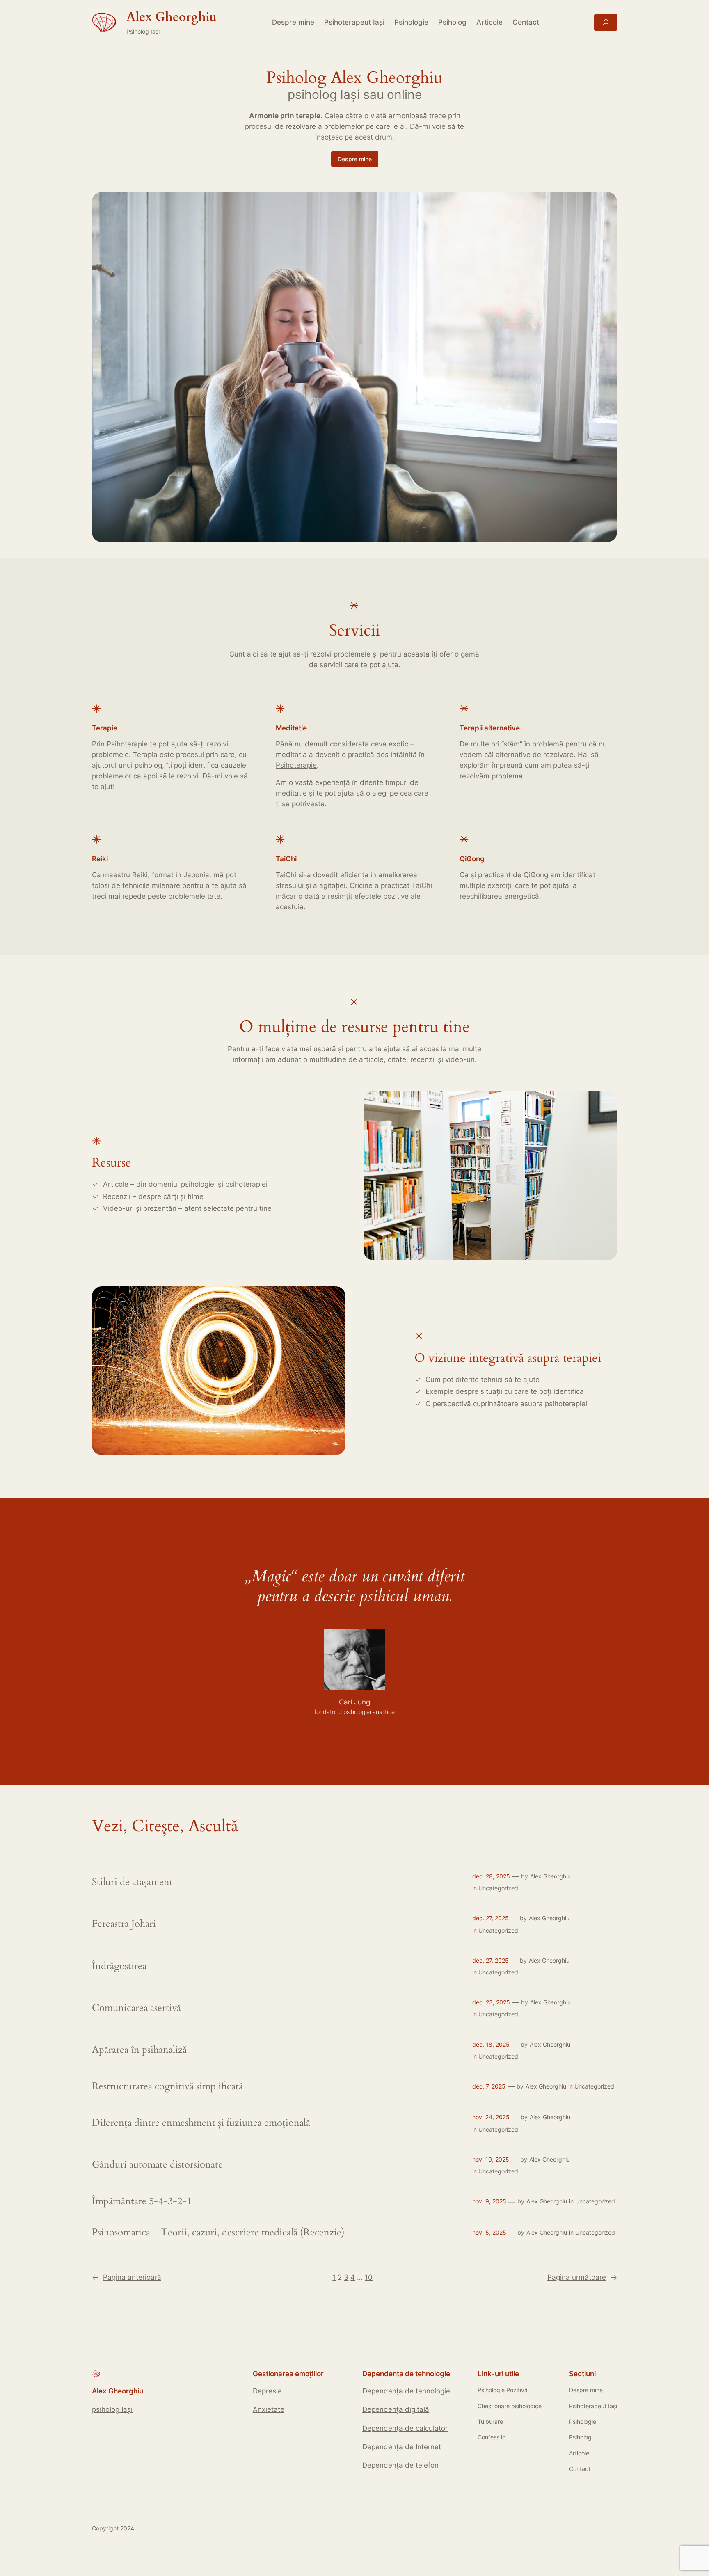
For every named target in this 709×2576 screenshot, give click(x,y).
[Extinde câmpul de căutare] (606, 22)
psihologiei (198, 1184)
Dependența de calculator (405, 2428)
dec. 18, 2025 (491, 2044)
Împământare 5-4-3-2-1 (142, 2201)
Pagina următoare (582, 2277)
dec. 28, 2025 (491, 1876)
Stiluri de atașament (132, 1882)
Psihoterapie (127, 744)
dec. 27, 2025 (491, 1918)
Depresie (267, 2391)
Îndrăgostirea (119, 1966)
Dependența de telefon (400, 2465)
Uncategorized (498, 1888)
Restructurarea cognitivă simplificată (167, 2086)
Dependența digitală (396, 2409)
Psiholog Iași (143, 31)
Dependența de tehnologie (406, 2391)
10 (369, 2277)
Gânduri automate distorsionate (157, 2165)
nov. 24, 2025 (491, 2117)
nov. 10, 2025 (491, 2159)
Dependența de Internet (402, 2447)
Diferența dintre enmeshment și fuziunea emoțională (201, 2123)
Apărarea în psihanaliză (139, 2050)
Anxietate (269, 2409)
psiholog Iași (112, 2409)
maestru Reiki (125, 875)
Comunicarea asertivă (136, 2008)
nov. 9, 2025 (489, 2201)
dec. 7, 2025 (489, 2086)
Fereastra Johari (124, 1924)
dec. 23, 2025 (491, 2002)
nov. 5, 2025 (489, 2232)
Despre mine (355, 159)
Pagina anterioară (127, 2277)
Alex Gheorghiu (550, 1876)
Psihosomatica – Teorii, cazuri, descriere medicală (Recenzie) (218, 2233)
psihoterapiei (246, 1184)
